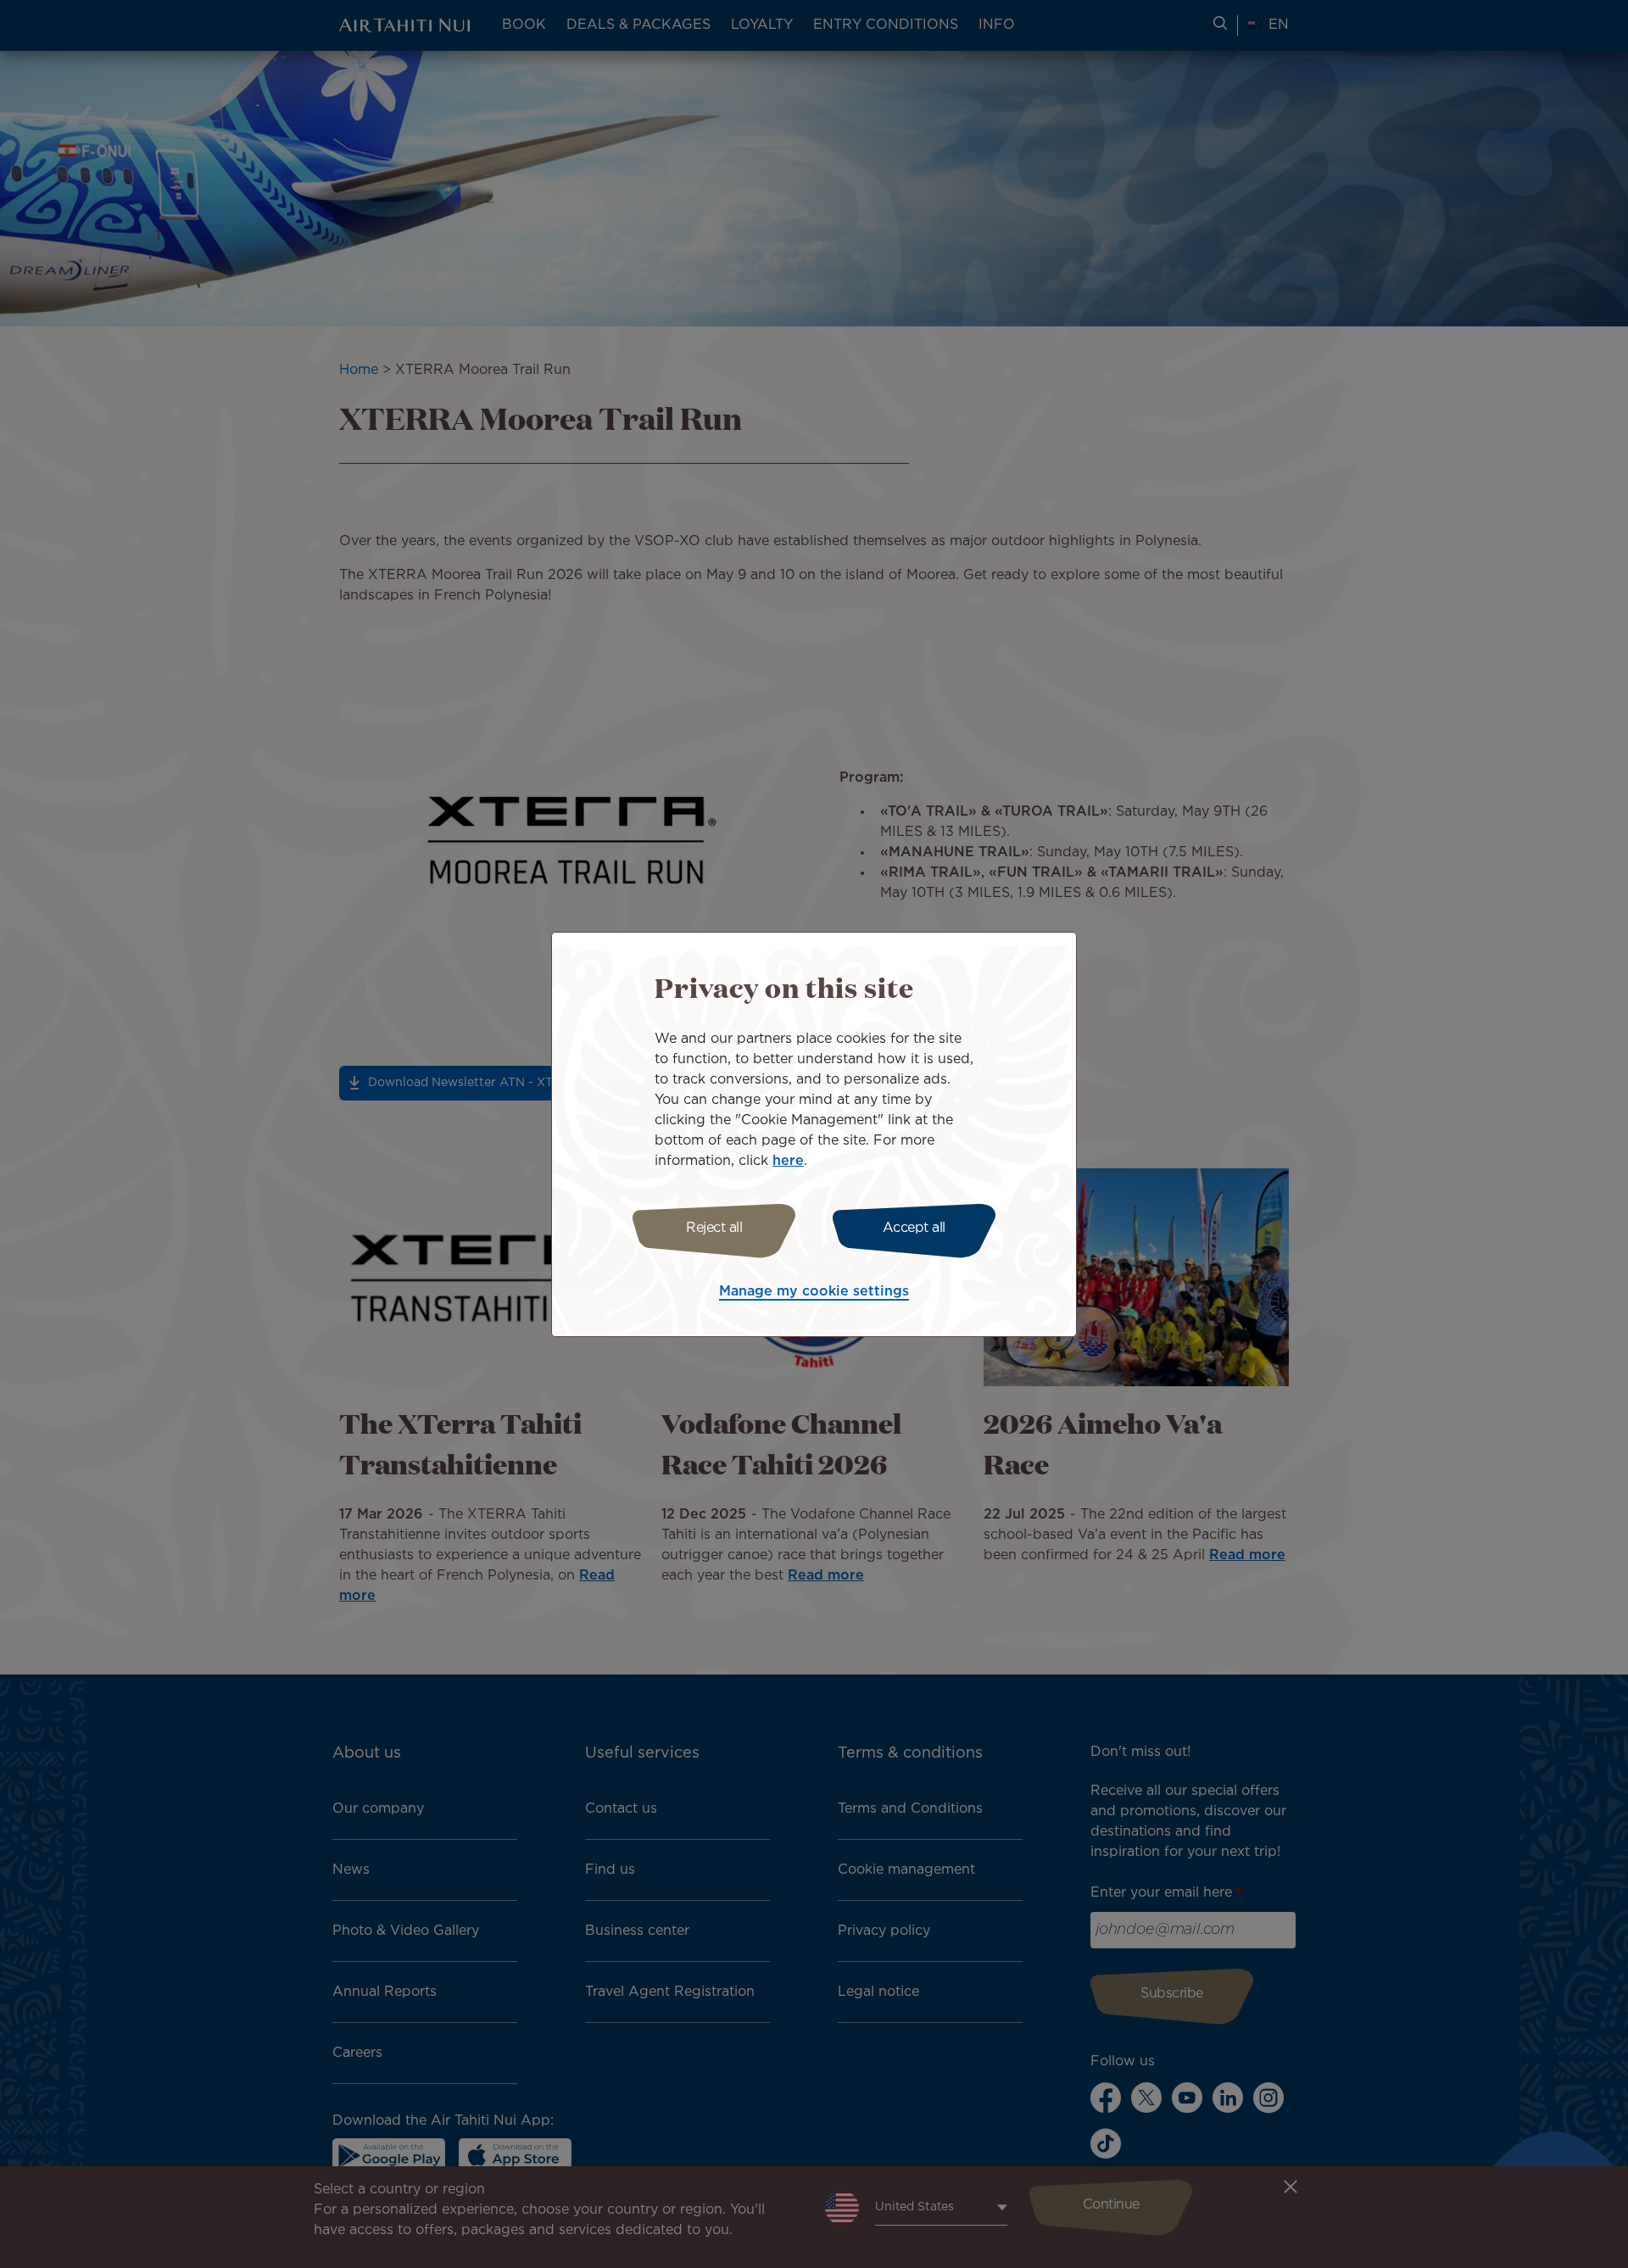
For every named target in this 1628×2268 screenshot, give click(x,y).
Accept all (914, 1228)
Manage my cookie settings (814, 1292)
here (788, 1161)
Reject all (714, 1228)
